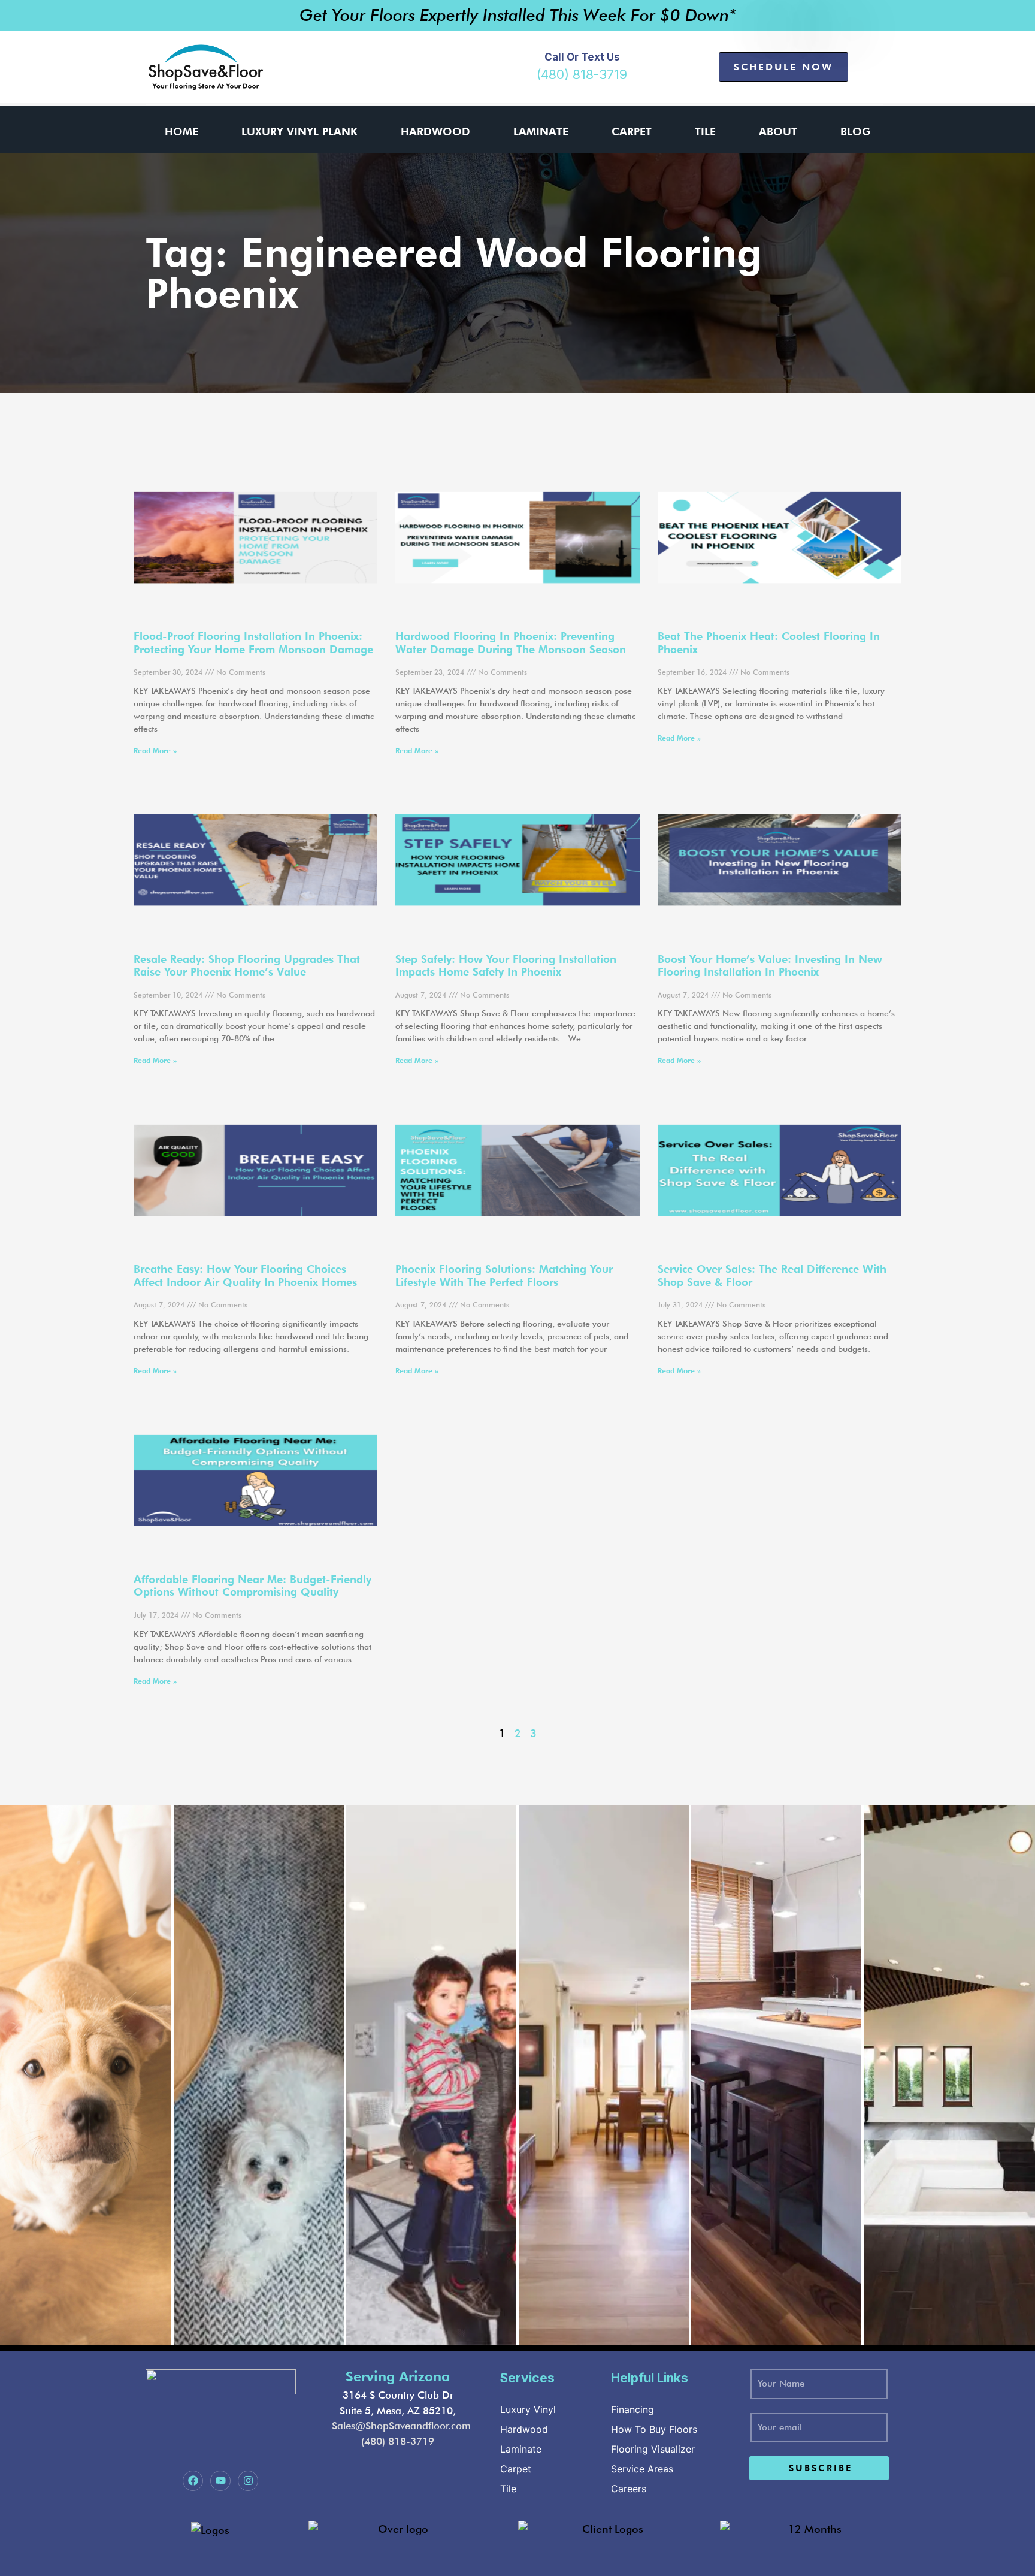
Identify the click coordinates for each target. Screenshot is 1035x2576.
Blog (855, 132)
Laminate (541, 132)
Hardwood (435, 132)
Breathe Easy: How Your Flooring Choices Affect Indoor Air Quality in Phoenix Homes (245, 1275)
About (778, 132)
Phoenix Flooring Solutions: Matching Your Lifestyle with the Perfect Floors (504, 1275)
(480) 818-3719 (582, 75)
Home (181, 132)
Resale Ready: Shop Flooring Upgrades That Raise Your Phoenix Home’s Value (247, 966)
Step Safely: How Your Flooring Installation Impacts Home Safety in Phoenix (506, 966)
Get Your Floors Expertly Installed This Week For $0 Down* (518, 15)
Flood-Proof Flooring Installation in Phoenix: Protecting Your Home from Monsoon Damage (253, 643)
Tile (705, 132)
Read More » (155, 751)
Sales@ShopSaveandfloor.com (401, 2426)
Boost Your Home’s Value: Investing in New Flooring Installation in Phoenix (770, 966)
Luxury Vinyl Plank (299, 132)
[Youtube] (220, 2481)
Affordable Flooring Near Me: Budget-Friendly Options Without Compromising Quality (252, 1586)
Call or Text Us (582, 57)
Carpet (632, 132)
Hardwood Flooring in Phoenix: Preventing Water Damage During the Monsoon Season (511, 643)
